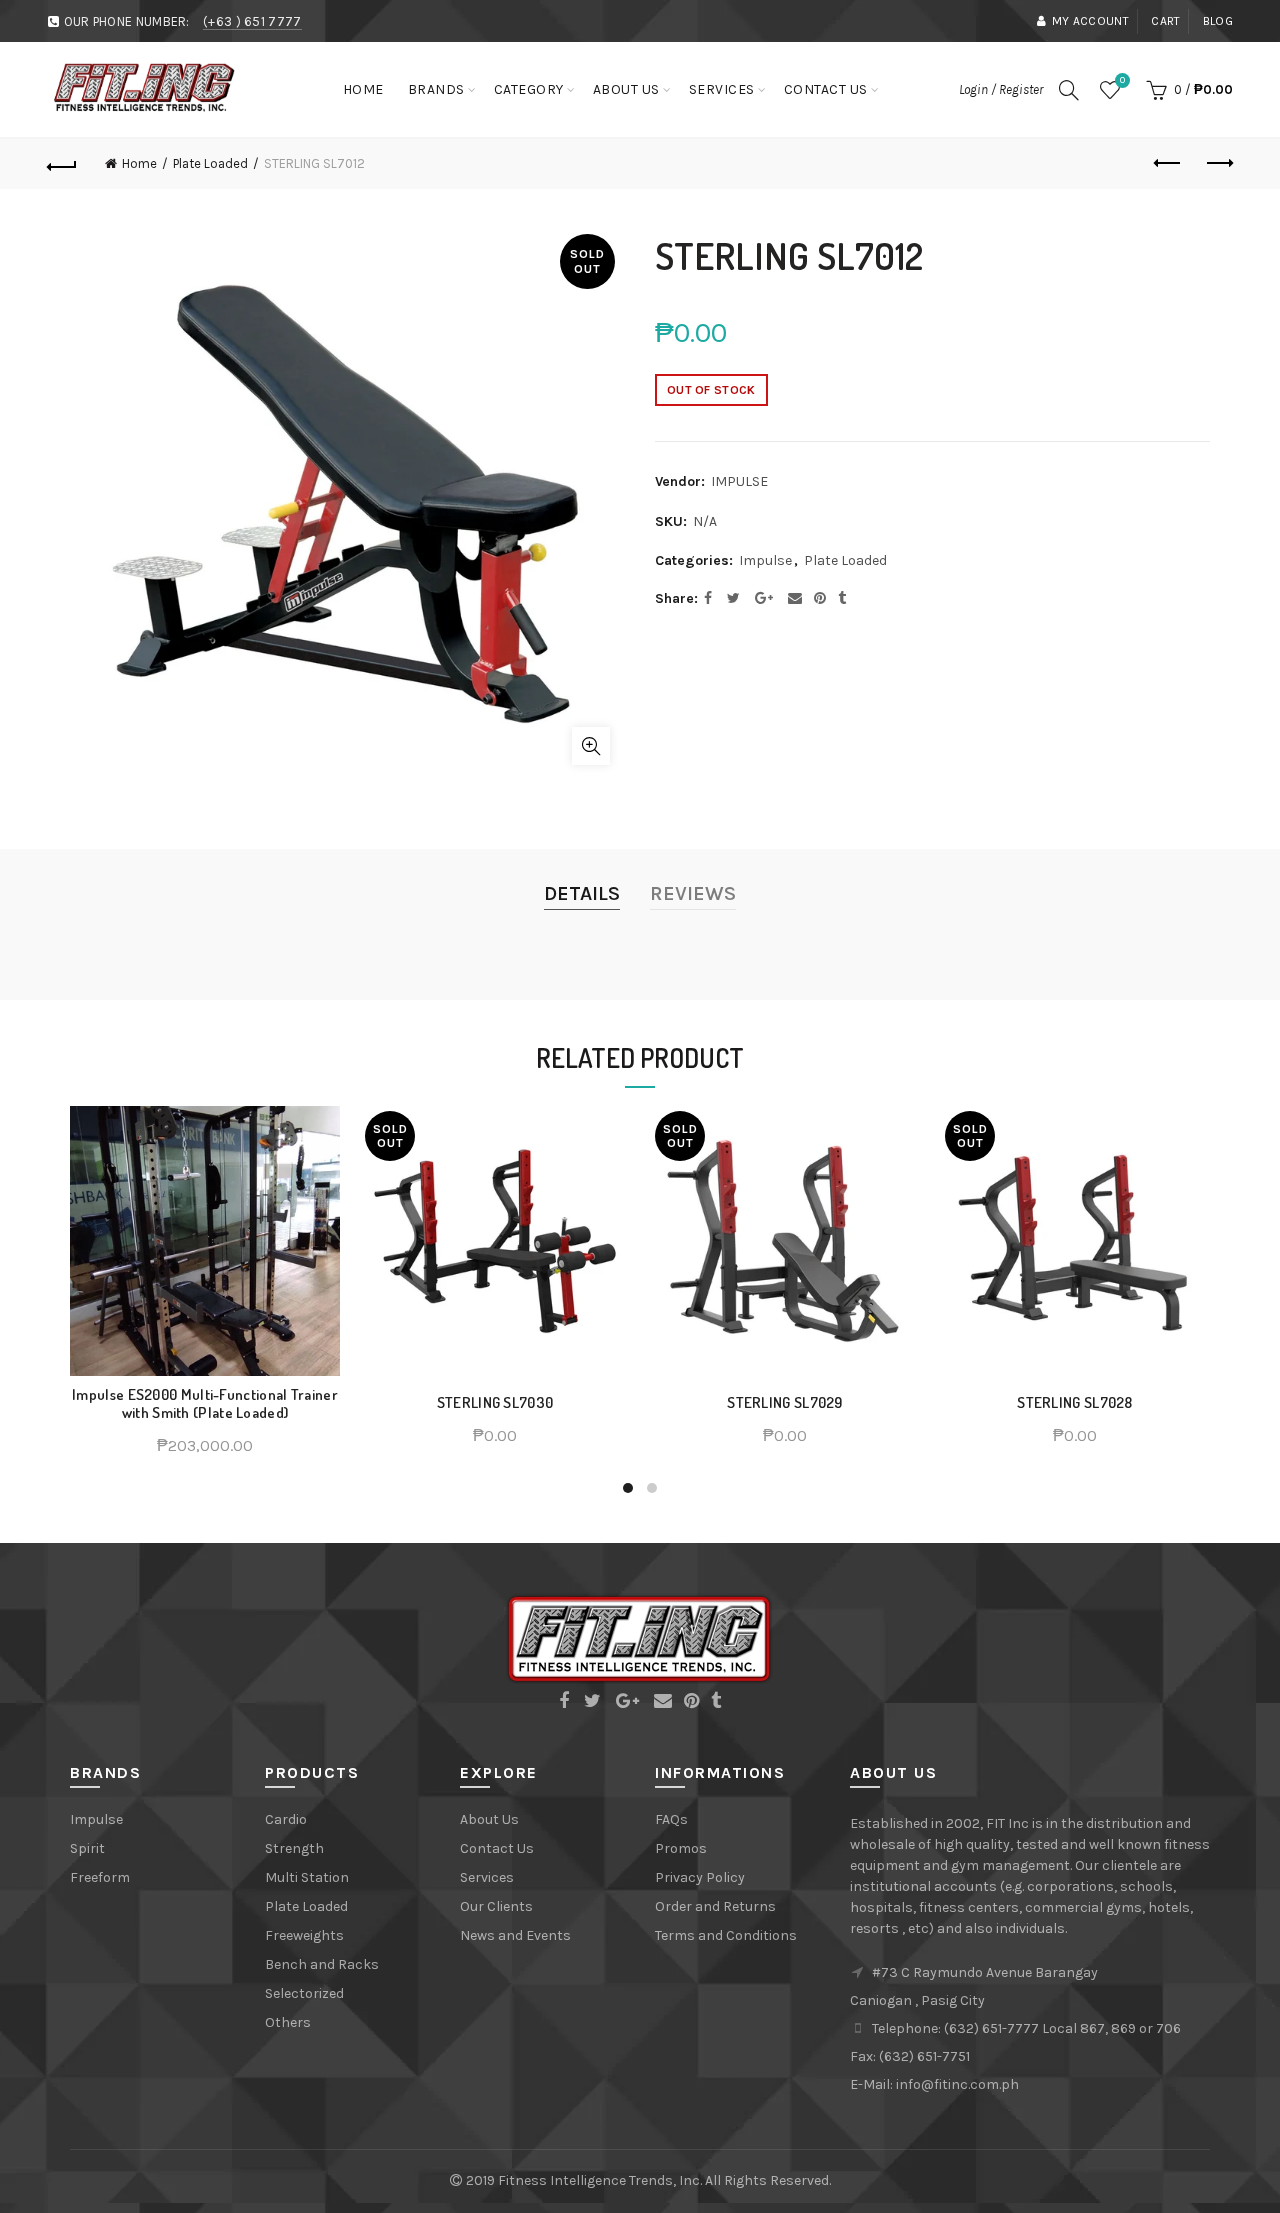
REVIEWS (693, 893)
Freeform (100, 1877)
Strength (294, 1848)
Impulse (765, 560)
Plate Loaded (210, 163)
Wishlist (1122, 80)
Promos (681, 1848)
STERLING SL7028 (1075, 1403)
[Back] (62, 164)
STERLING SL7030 (495, 1403)
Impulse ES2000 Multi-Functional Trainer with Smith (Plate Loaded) (205, 1404)
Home (363, 89)
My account (1090, 21)
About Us (626, 89)
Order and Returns (715, 1906)
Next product (1218, 164)
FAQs (671, 1819)
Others (288, 2022)
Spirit (87, 1848)
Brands (436, 89)
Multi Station (307, 1877)
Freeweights (304, 1935)
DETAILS (582, 893)
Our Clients (496, 1906)
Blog (1218, 21)
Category (529, 89)
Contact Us (826, 89)
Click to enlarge (591, 746)
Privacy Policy (700, 1877)
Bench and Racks (322, 1964)
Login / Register (1001, 89)
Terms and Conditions (726, 1935)
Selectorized (304, 1993)
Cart (1165, 21)
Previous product (1168, 164)
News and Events (515, 1935)
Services (722, 89)
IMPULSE (739, 481)
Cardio (286, 1819)
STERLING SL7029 (785, 1403)
